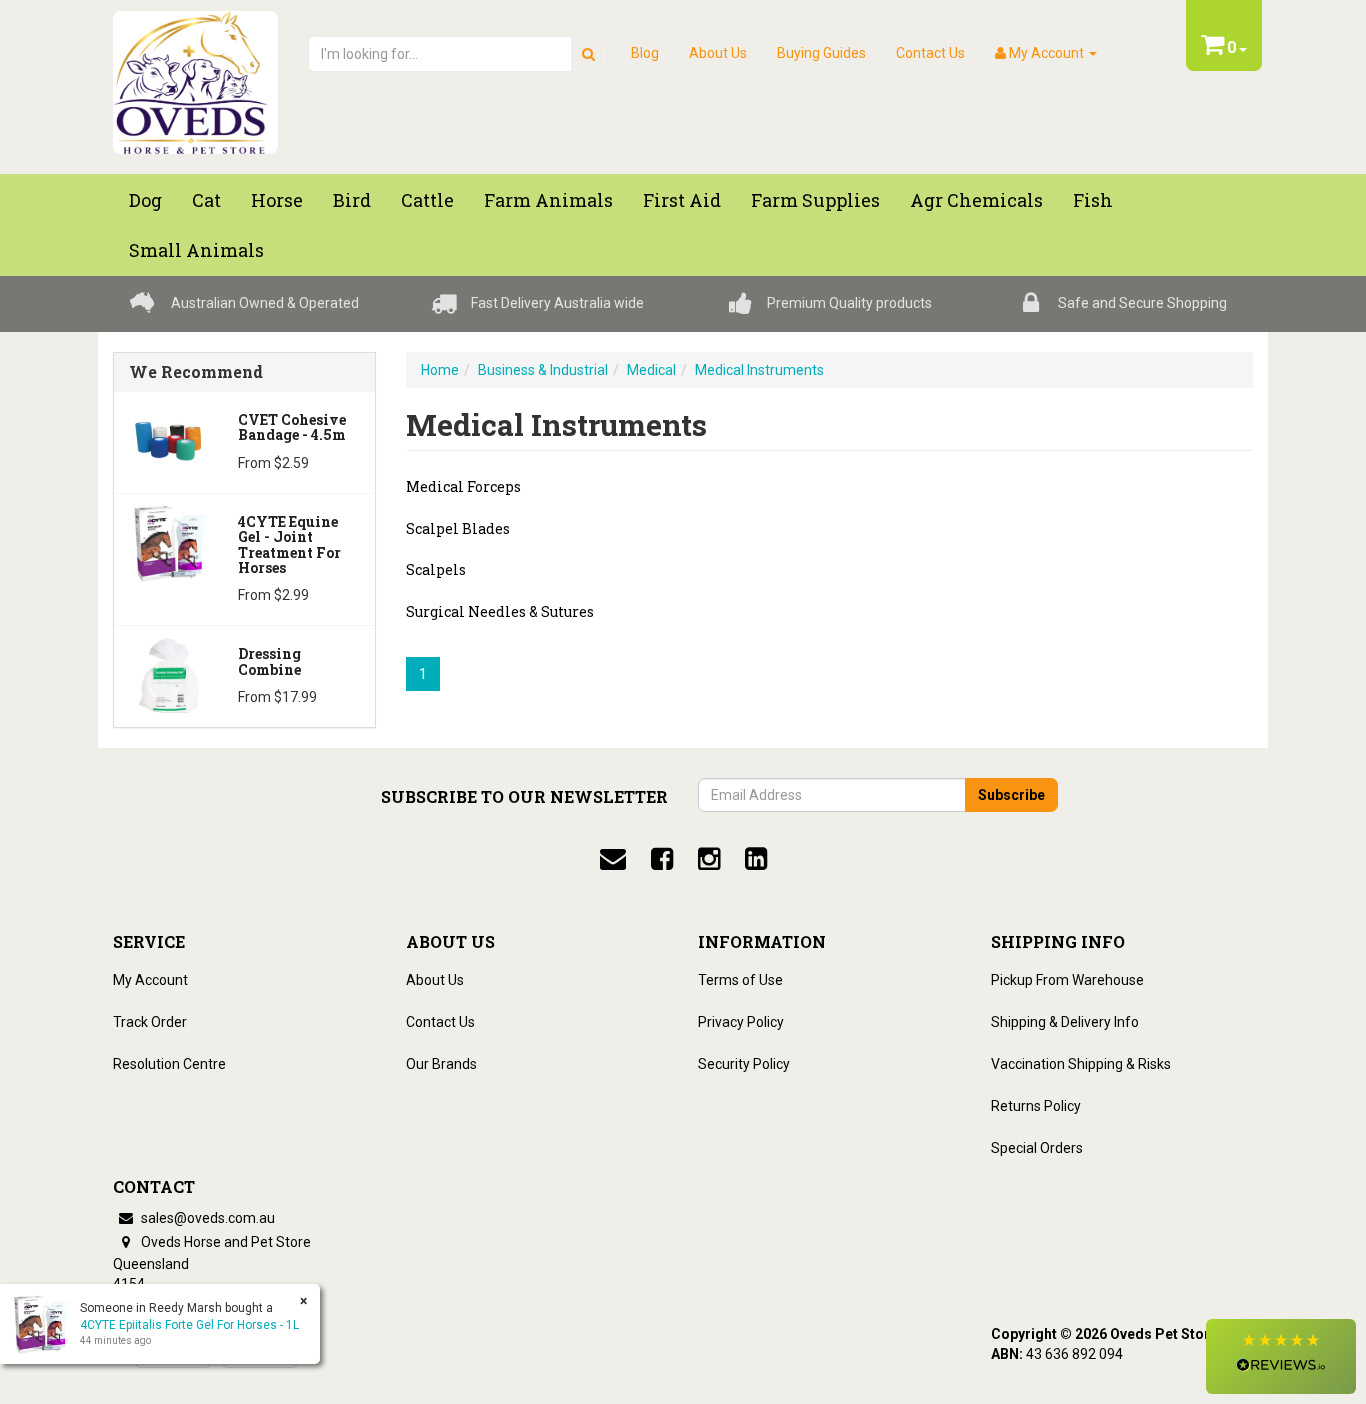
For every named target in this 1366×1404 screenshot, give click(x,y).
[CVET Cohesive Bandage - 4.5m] (168, 440)
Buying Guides (821, 53)
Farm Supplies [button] (815, 200)
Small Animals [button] (196, 250)
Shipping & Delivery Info (1065, 1022)
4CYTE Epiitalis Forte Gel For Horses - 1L (189, 1325)
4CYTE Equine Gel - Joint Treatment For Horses (289, 544)
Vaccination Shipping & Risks (1081, 1064)
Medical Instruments (759, 370)
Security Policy (744, 1064)
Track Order (150, 1022)
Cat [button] (206, 200)
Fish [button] (1093, 200)
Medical (651, 370)
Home (440, 370)
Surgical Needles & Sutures (500, 611)
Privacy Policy (741, 1022)
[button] (1281, 1356)
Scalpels (436, 569)
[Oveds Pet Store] (195, 76)
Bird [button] (352, 200)
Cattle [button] (427, 200)
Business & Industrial (543, 370)
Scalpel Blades (458, 528)
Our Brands (441, 1064)
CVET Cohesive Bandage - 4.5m (292, 427)
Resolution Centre (169, 1064)
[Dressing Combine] (168, 674)
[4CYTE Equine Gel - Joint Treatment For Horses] (168, 542)
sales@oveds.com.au (206, 1218)
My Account (150, 980)
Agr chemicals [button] (976, 200)
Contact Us (930, 53)
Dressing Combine (269, 661)
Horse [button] (277, 200)
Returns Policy (1036, 1106)
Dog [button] (145, 200)
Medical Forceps (463, 486)
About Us (718, 53)
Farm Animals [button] (548, 200)
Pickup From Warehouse (1067, 980)
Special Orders (1037, 1148)
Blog (645, 53)
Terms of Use (740, 980)
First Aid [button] (682, 200)
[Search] (588, 54)
